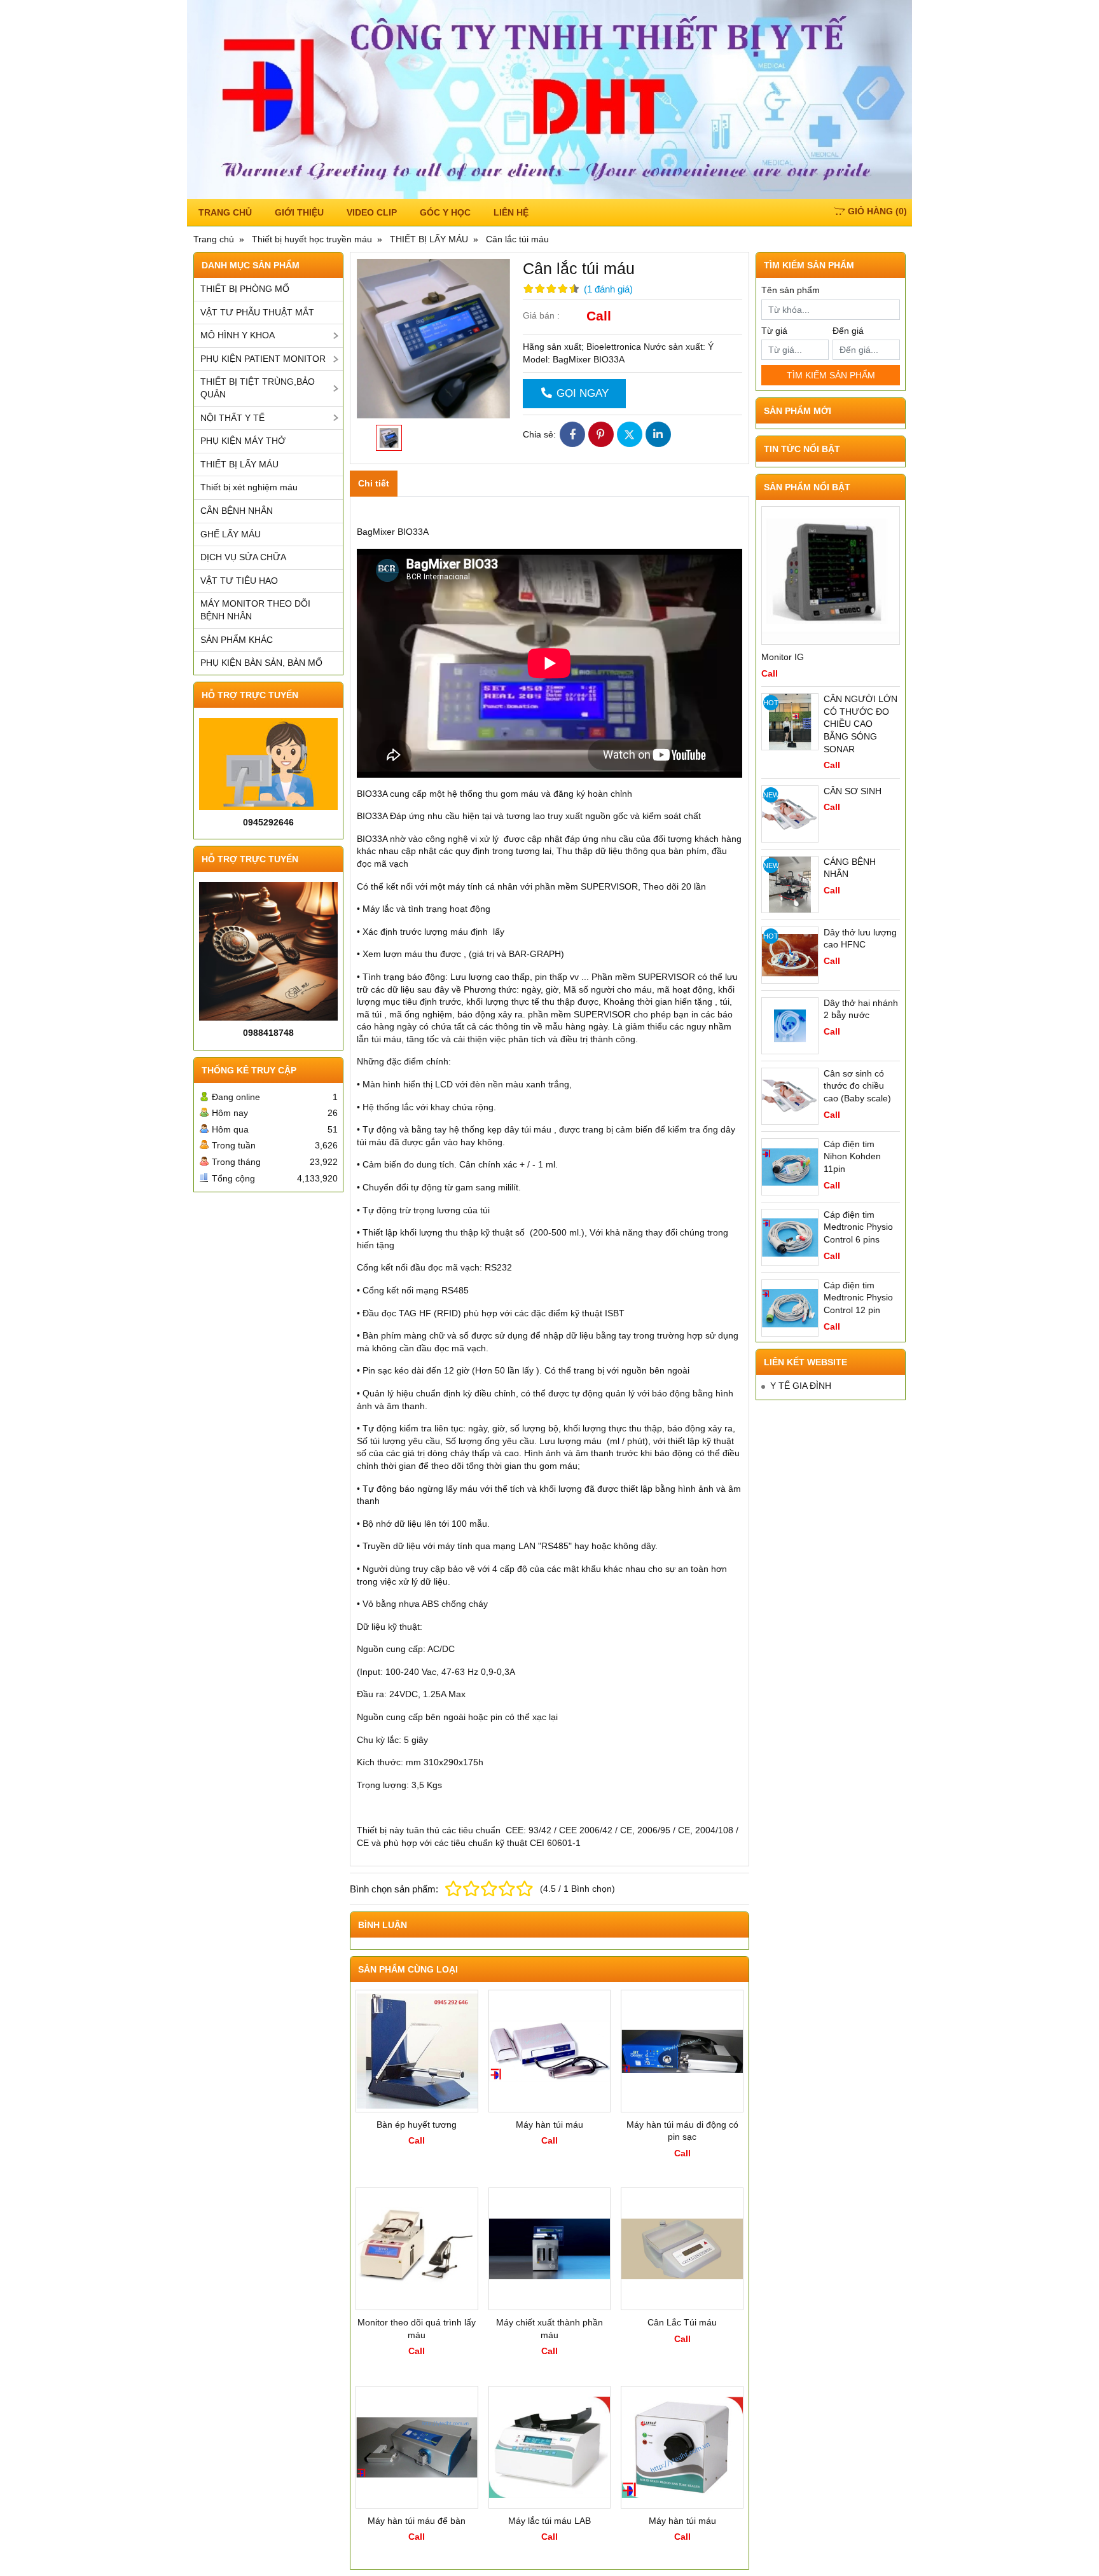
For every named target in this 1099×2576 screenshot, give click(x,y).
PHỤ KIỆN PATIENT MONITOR (263, 359)
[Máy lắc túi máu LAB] (550, 2447)
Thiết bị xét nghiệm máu (249, 487)
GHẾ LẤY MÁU (231, 534)
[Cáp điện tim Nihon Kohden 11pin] (790, 1167)
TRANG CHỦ (225, 212)
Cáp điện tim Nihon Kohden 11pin (852, 1156)
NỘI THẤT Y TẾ (232, 418)
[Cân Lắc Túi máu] (682, 2249)
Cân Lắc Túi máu (682, 2322)
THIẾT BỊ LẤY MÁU (239, 464)
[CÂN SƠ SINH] (790, 814)
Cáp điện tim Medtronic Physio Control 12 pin (858, 1298)
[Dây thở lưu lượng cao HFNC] (790, 955)
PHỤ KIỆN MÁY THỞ (243, 441)
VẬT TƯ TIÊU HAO (239, 581)
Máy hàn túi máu (549, 2125)
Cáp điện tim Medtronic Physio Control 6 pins (858, 1227)
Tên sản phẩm (791, 290)
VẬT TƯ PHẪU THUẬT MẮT (257, 312)
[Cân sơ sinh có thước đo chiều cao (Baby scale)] (790, 1096)
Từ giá (774, 331)
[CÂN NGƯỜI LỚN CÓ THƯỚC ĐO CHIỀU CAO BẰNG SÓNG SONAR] (790, 722)
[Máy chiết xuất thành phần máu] (550, 2249)
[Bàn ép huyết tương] (417, 2051)
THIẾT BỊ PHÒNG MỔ (245, 289)
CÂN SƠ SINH (853, 791)
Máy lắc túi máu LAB (549, 2521)
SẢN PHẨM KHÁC (237, 640)
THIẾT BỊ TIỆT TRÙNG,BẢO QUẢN (258, 388)
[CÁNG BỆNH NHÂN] (790, 885)
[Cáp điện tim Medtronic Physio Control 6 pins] (790, 1237)
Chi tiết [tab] (374, 483)
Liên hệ (511, 212)
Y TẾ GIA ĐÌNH (801, 1386)
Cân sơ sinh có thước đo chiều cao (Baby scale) (857, 1086)
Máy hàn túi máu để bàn (417, 2521)
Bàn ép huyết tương (417, 2125)
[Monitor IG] (831, 575)
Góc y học (445, 212)
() (877, 211)
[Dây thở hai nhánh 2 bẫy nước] (790, 1026)
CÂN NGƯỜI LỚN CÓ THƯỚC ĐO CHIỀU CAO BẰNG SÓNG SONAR (861, 724)
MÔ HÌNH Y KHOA (238, 335)
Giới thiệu (299, 212)
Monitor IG (783, 657)
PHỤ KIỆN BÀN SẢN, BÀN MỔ (261, 663)
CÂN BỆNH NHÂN (237, 511)
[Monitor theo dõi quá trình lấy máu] (417, 2249)
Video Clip (372, 212)
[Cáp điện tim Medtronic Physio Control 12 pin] (790, 1308)
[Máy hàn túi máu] (550, 2051)
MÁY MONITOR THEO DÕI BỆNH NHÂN (255, 610)
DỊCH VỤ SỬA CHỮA (243, 557)
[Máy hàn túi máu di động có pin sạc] (682, 2051)
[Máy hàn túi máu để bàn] (417, 2447)
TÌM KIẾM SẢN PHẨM (831, 375)
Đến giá (848, 331)
